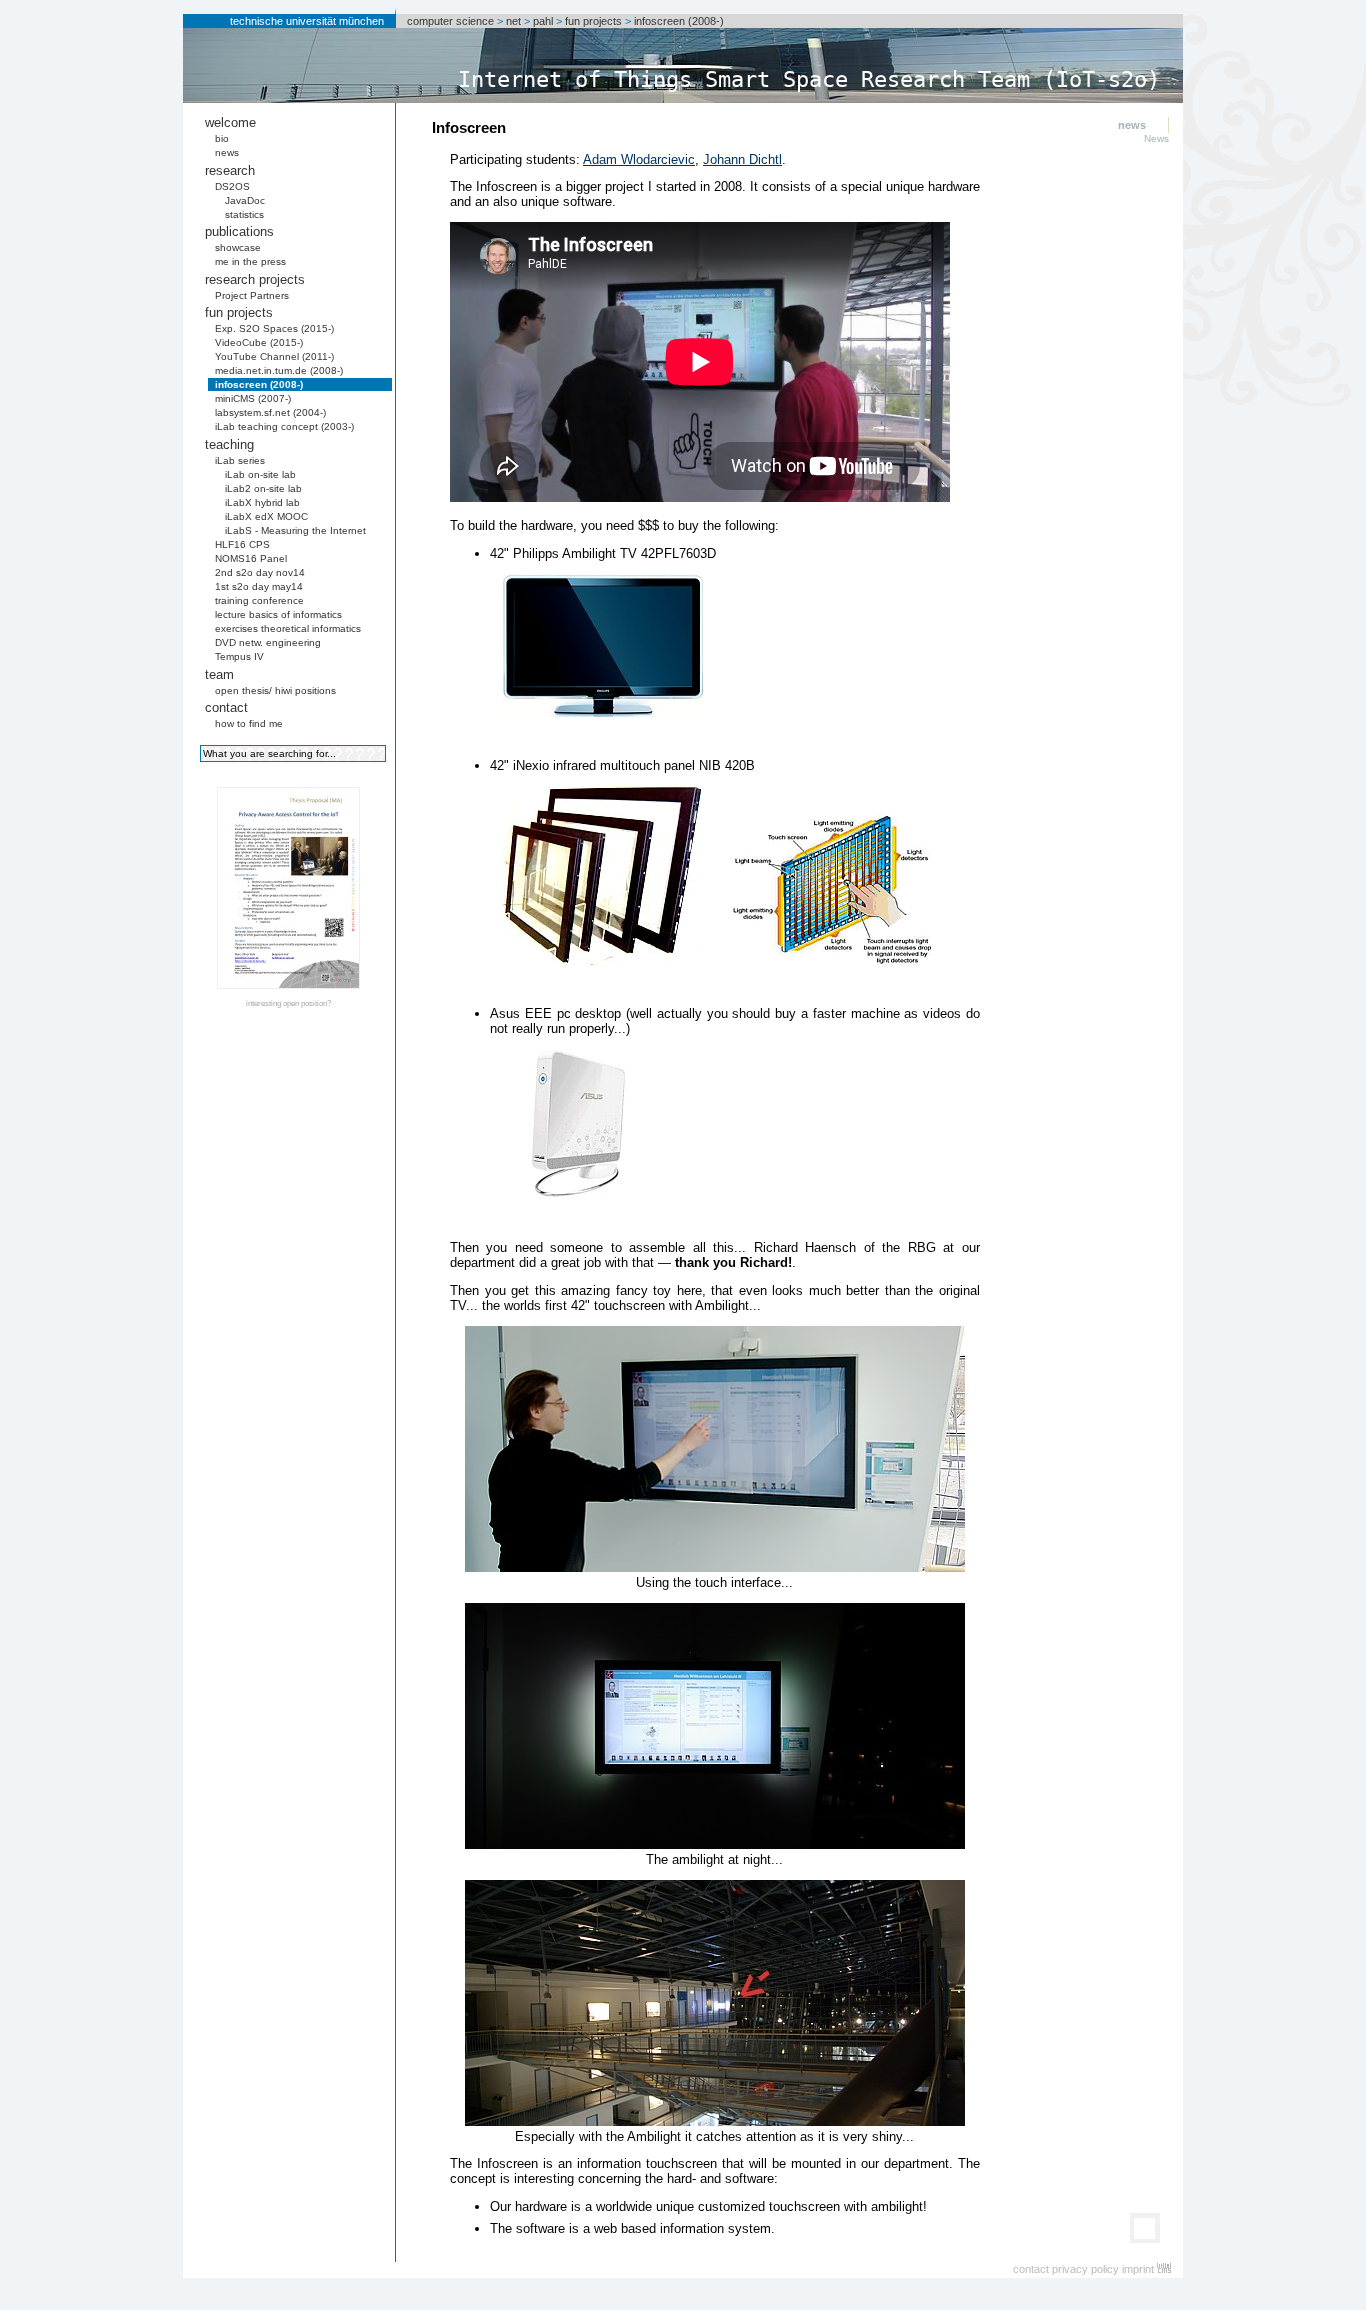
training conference (259, 600)
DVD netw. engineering (268, 642)
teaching (229, 444)
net (513, 21)
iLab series (240, 460)
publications (239, 231)
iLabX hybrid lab (262, 502)
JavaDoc (245, 200)
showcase (238, 247)
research (230, 170)
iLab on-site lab (260, 474)
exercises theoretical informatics (288, 628)
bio (222, 138)
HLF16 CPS (242, 544)
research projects (255, 279)
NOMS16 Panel (251, 558)
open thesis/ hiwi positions (275, 690)
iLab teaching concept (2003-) (284, 426)
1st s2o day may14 (259, 586)
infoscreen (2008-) (679, 21)
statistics (244, 214)
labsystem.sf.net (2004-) (270, 412)
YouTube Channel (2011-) (274, 356)
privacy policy (1085, 2269)
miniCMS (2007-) (253, 398)
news (227, 152)
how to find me (249, 723)
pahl (543, 21)
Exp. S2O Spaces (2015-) (274, 328)
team (219, 674)
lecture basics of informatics (278, 614)
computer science (450, 21)
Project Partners (252, 295)
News (1156, 138)
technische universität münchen (307, 21)
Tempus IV (239, 656)
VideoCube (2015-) (259, 342)
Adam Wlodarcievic (639, 159)
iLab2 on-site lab (263, 488)
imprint (1138, 2269)
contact (226, 707)
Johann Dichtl (742, 159)
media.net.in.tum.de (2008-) (279, 370)
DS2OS (232, 186)
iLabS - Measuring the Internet (295, 530)
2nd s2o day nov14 (260, 572)
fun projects (593, 21)
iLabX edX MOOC (266, 516)
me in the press (250, 261)
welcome (230, 122)
